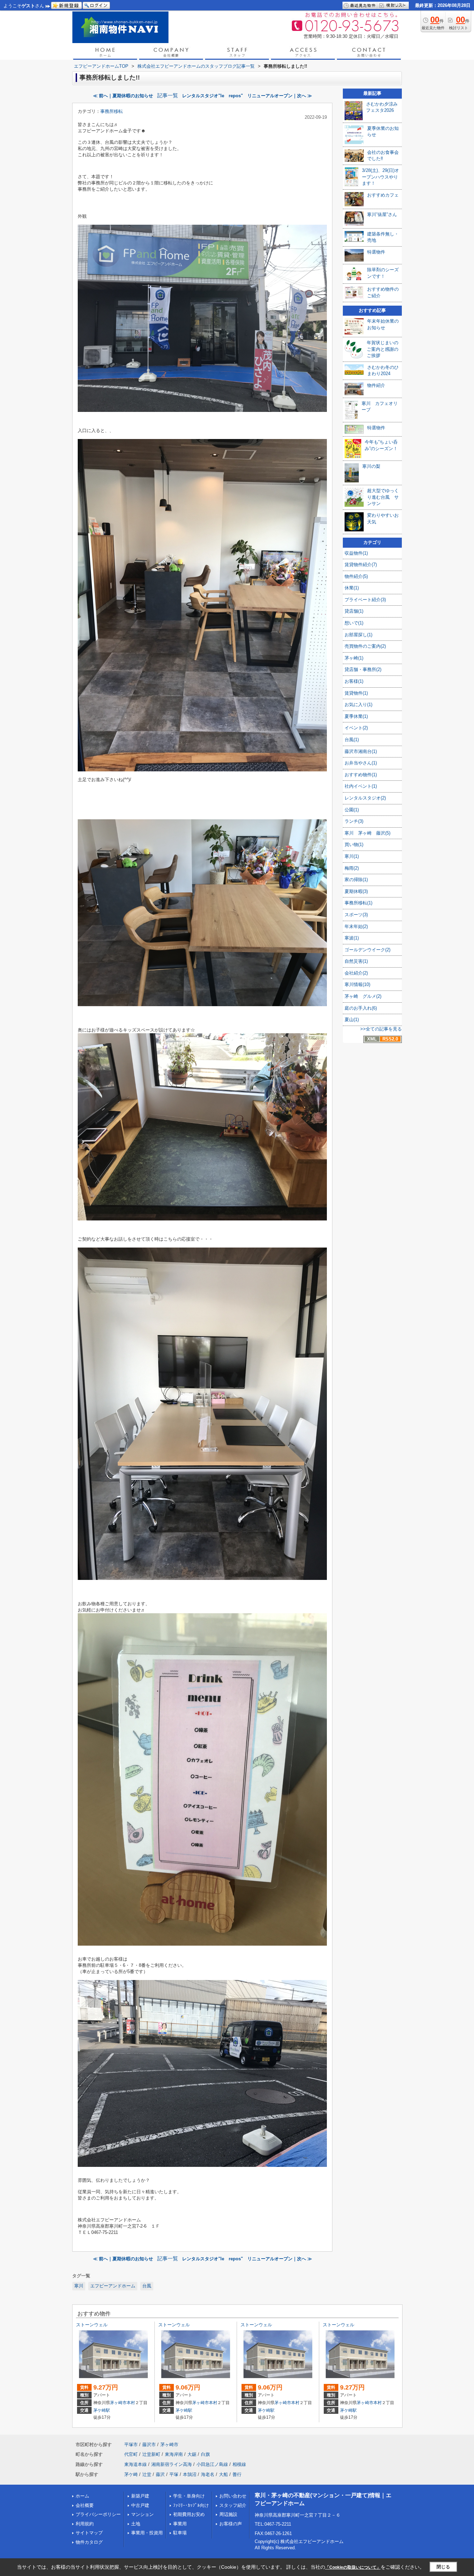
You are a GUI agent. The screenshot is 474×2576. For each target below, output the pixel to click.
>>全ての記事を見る (381, 1029)
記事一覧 (168, 96)
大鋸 (192, 2454)
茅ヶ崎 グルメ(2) (363, 996)
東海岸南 (174, 2454)
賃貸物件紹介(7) (361, 565)
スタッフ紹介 (233, 2505)
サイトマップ (89, 2533)
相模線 (239, 2464)
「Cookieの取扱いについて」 (353, 2567)
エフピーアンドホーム (113, 2286)
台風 (147, 2286)
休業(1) (352, 588)
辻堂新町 (151, 2454)
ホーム (82, 2496)
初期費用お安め (189, 2514)
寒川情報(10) (357, 984)
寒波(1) (352, 938)
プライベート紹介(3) (365, 600)
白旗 (205, 2454)
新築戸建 (140, 2496)
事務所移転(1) (358, 903)
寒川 (79, 2286)
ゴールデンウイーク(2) (367, 950)
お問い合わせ (233, 2496)
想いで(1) (354, 623)
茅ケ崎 (131, 2474)
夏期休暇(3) (356, 891)
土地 (136, 2524)
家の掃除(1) (356, 880)
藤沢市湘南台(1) (361, 751)
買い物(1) (354, 844)
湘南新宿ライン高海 (172, 2464)
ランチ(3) (354, 821)
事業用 (180, 2524)
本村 (131, 2403)
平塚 (174, 2474)
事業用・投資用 (147, 2533)
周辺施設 (228, 2514)
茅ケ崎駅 (102, 2410)
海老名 (208, 2474)
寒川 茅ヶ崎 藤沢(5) (367, 833)
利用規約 (85, 2524)
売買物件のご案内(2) (365, 646)
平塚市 (131, 2445)
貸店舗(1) (354, 611)
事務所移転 (112, 111)
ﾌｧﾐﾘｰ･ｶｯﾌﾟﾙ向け (191, 2505)
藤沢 (160, 2474)
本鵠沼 (190, 2474)
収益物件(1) (356, 553)
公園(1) (352, 810)
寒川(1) (352, 856)
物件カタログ (89, 2542)
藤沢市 (149, 2445)
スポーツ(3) (356, 915)
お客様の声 (231, 2524)
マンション (142, 2514)
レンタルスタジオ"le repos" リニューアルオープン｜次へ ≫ (247, 96)
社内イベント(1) (361, 786)
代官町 (131, 2454)
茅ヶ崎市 (118, 2403)
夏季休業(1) (356, 716)
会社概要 (85, 2505)
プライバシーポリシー (98, 2514)
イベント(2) (356, 728)
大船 (223, 2474)
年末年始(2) (356, 926)
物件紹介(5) (356, 576)
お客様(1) (354, 681)
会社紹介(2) (356, 973)
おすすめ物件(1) (361, 775)
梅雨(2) (352, 868)
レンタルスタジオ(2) (365, 798)
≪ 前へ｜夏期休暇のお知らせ (123, 96)
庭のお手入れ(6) (361, 1008)
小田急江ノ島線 (212, 2464)
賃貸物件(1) (356, 693)
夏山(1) (352, 1020)
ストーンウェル (92, 2325)
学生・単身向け (189, 2496)
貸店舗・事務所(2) (363, 669)
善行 (237, 2474)
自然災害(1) (356, 961)
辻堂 (147, 2474)
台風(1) (352, 740)
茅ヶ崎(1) (354, 658)
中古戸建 (140, 2505)
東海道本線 (136, 2464)
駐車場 (180, 2533)
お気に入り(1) (358, 705)
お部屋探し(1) (358, 635)
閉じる (443, 2567)
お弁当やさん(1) (361, 763)
